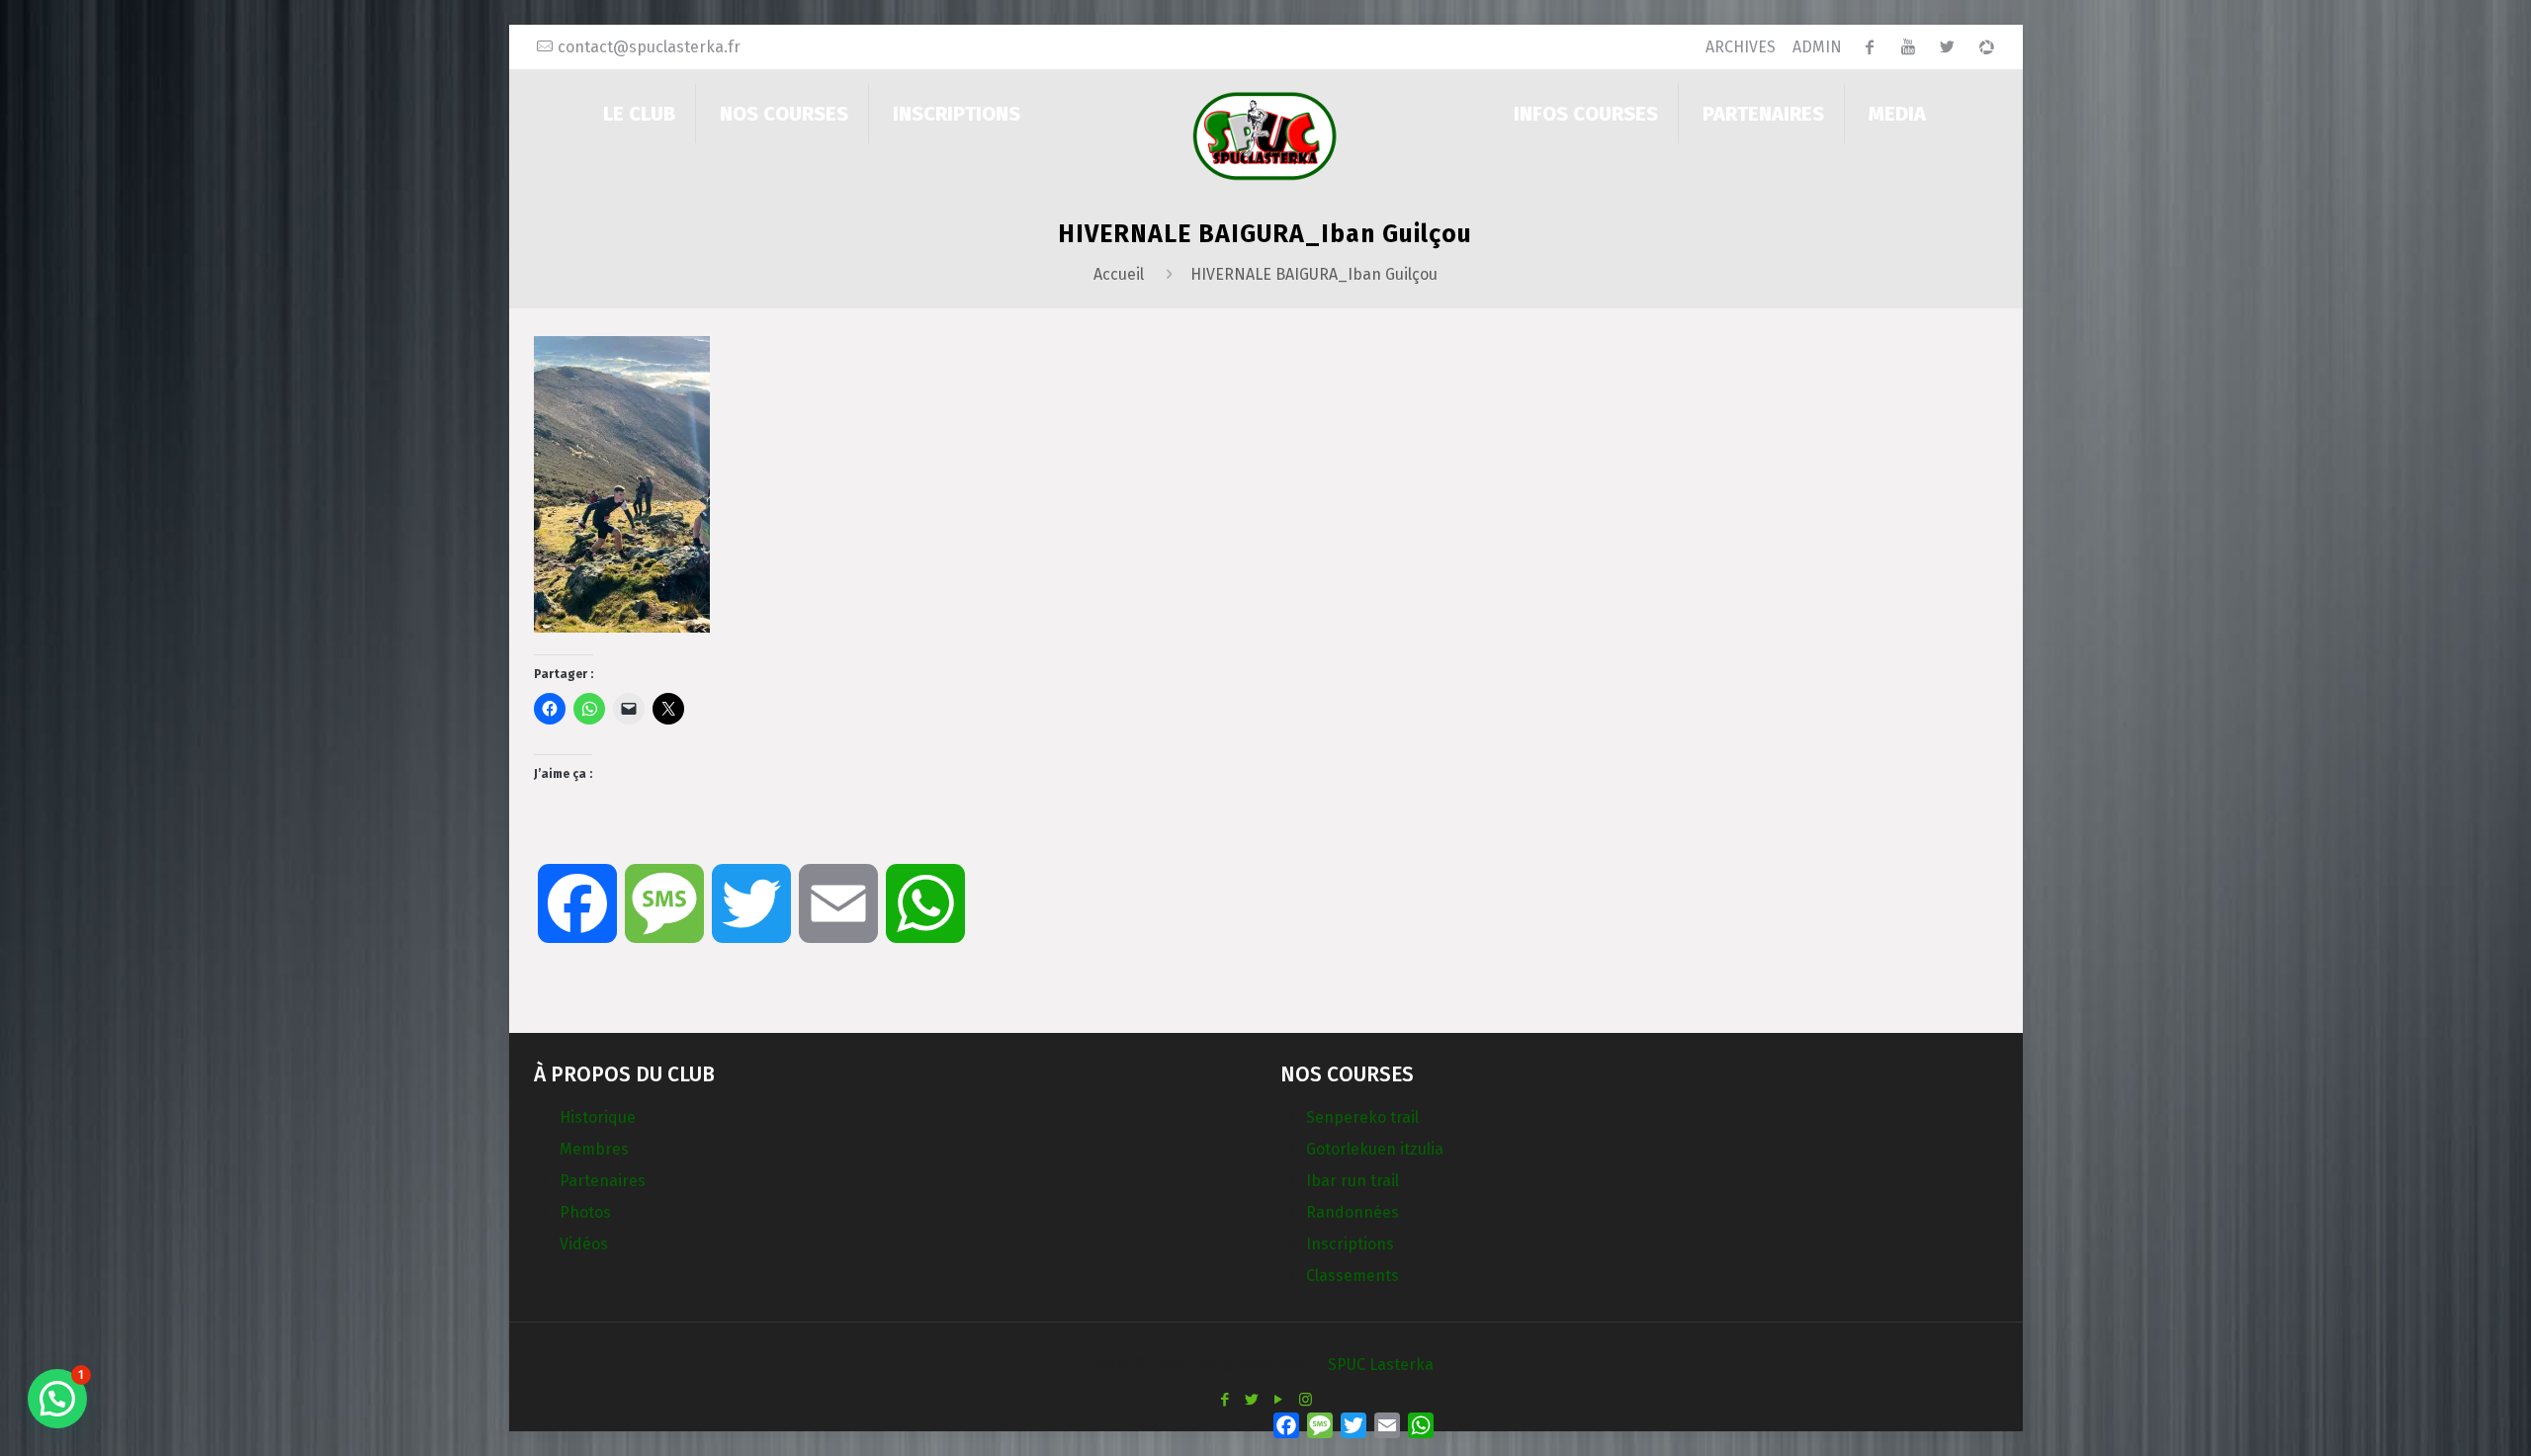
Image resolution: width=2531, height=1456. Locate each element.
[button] (57, 1399)
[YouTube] (1279, 1400)
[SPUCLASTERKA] (1265, 135)
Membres (594, 1149)
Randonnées (1353, 1212)
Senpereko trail (1362, 1117)
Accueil (1119, 274)
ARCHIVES (1741, 47)
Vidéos (584, 1244)
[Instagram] (1306, 1400)
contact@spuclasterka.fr (649, 47)
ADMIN (1817, 47)
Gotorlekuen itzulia (1375, 1149)
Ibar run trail (1353, 1181)
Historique (598, 1117)
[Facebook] (1225, 1400)
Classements (1353, 1276)
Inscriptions (1350, 1244)
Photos (585, 1212)
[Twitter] (1252, 1400)
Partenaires (603, 1181)
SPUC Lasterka (1381, 1365)
